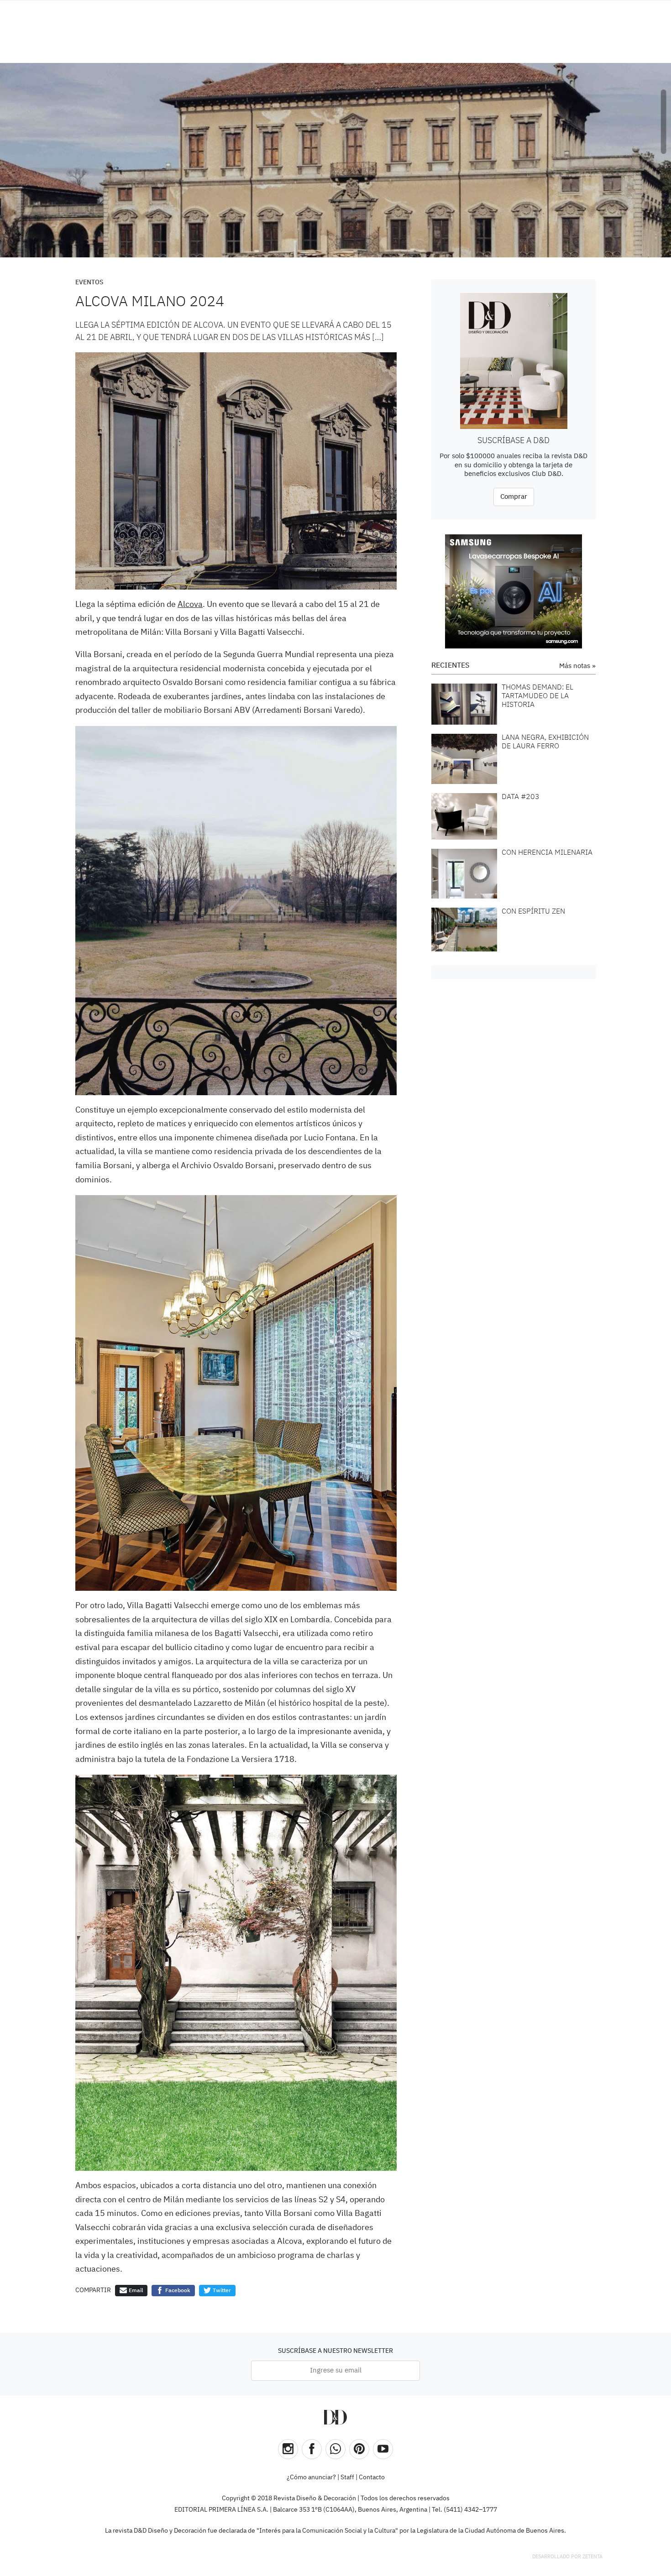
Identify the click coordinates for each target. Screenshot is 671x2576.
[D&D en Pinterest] (359, 2449)
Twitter (221, 2291)
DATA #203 (521, 797)
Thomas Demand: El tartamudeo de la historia (537, 696)
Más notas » (577, 666)
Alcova (190, 605)
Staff (347, 2477)
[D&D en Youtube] (383, 2449)
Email (135, 2291)
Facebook (177, 2291)
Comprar (514, 497)
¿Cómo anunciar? (311, 2477)
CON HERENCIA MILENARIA (547, 853)
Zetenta (592, 2557)
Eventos (89, 282)
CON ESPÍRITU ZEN (533, 912)
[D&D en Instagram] (288, 2449)
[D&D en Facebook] (312, 2449)
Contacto (372, 2477)
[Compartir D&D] (335, 2449)
